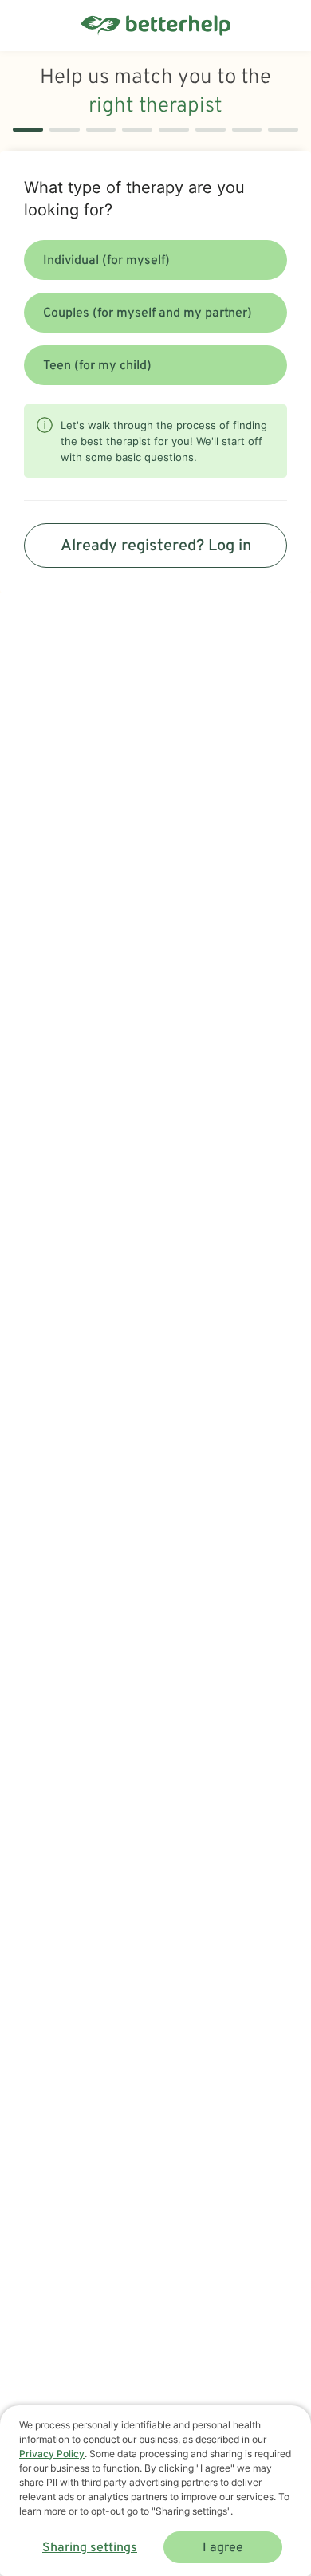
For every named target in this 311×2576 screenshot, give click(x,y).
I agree (223, 2548)
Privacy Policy (52, 2454)
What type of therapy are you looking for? (134, 199)
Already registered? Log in (156, 546)
